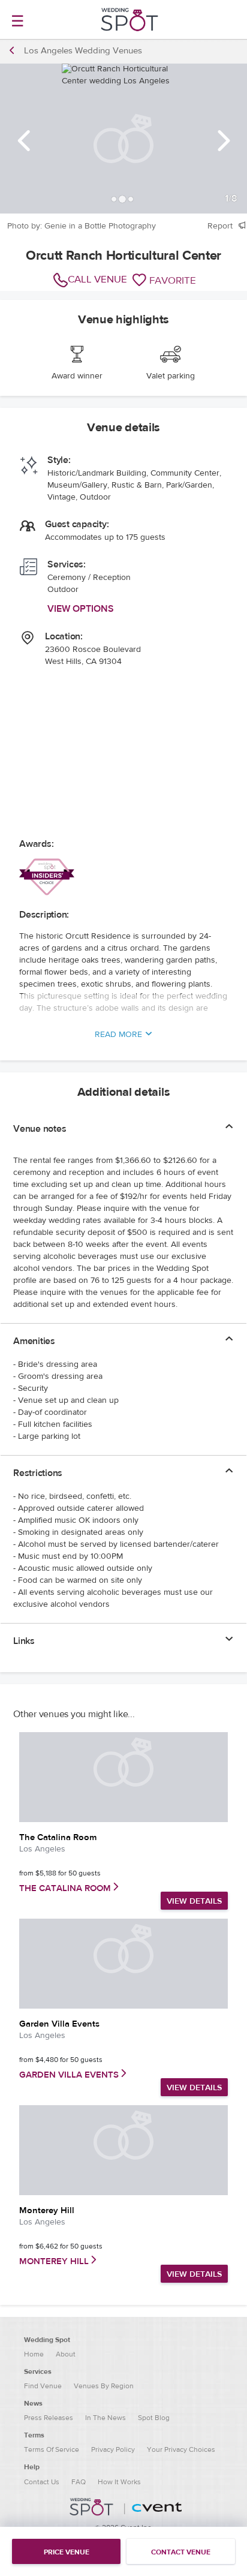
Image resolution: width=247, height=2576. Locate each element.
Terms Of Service (52, 2449)
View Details (194, 1901)
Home (34, 2354)
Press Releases (49, 2418)
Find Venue (43, 2386)
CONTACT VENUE (181, 2552)
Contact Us (42, 2482)
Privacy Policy (113, 2449)
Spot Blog (154, 2418)
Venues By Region (104, 2386)
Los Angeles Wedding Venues (83, 51)
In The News (106, 2418)
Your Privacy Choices (181, 2449)
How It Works (119, 2482)
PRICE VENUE (67, 2552)
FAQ (79, 2482)
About (66, 2354)
